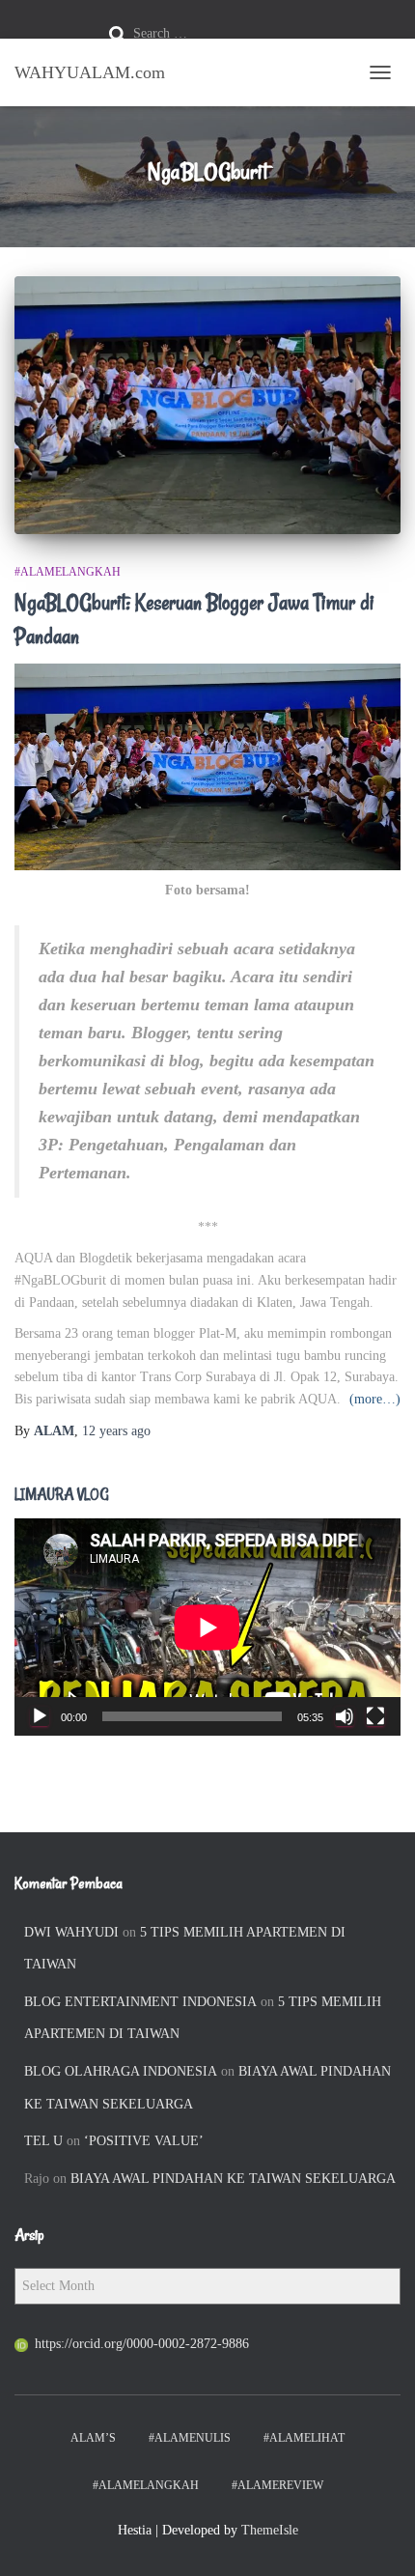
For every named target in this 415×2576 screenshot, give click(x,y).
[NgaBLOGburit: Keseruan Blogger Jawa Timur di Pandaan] (207, 405)
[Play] (40, 1716)
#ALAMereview (277, 2485)
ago (116, 1431)
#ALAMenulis (190, 2438)
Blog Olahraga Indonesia (121, 2071)
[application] (207, 1627)
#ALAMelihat (304, 2438)
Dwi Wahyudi (71, 1932)
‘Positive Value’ (144, 2141)
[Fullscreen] (375, 1716)
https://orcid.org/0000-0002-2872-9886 (142, 2344)
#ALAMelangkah (68, 572)
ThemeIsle (270, 2530)
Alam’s (93, 2438)
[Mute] (345, 1716)
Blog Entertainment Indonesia (140, 2002)
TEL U (43, 2141)
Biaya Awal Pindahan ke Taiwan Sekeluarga (233, 2179)
